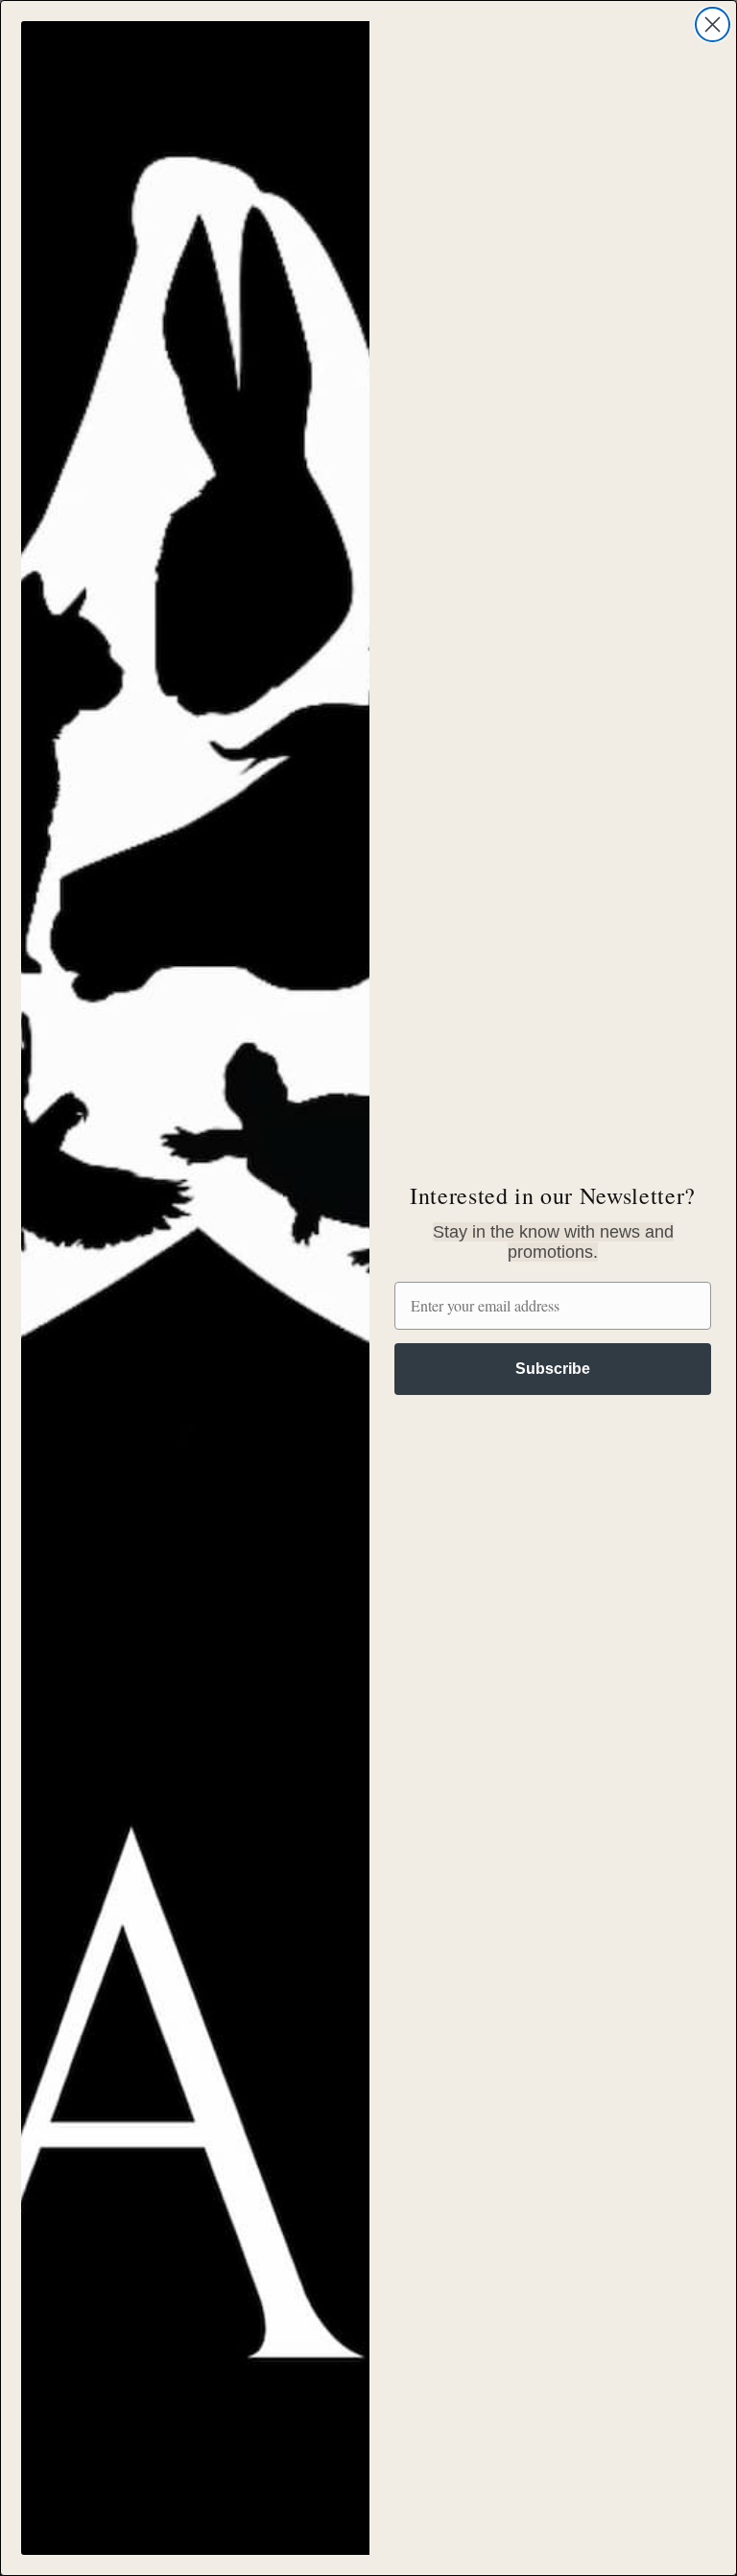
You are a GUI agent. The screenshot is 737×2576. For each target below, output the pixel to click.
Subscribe (553, 1369)
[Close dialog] (713, 24)
